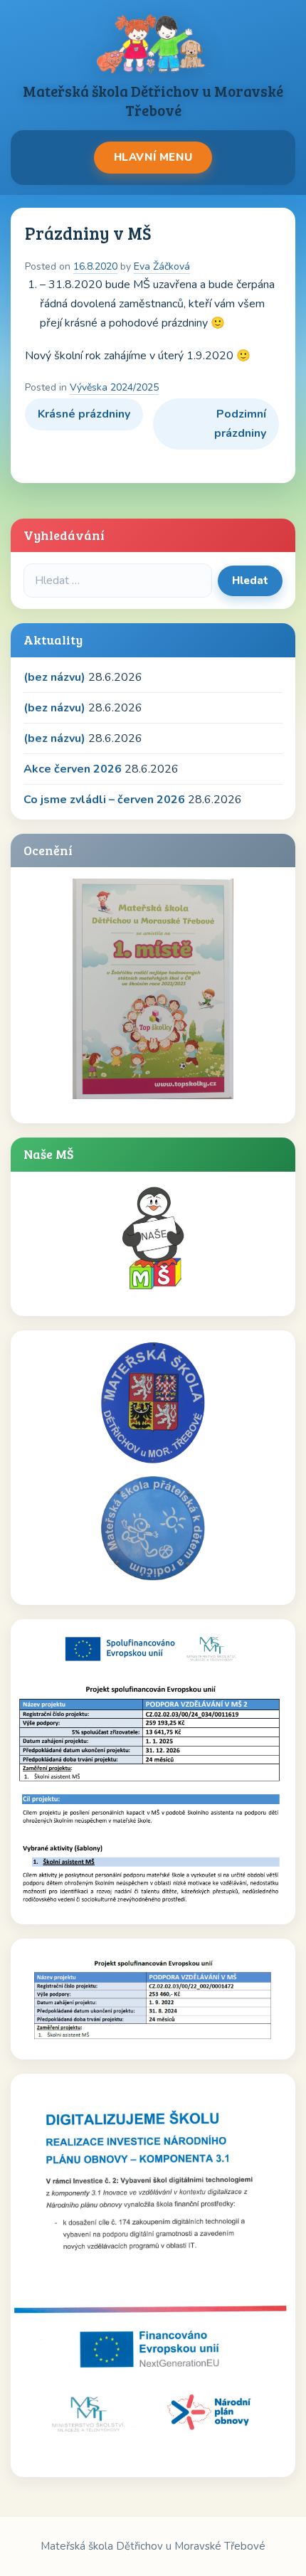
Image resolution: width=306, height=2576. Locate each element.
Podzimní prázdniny (240, 424)
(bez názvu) (54, 677)
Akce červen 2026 (73, 769)
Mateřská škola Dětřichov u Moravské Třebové (153, 100)
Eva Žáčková (162, 266)
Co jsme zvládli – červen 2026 (104, 800)
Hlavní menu (153, 157)
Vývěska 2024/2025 (114, 387)
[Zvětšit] (277, 1649)
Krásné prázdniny (84, 414)
